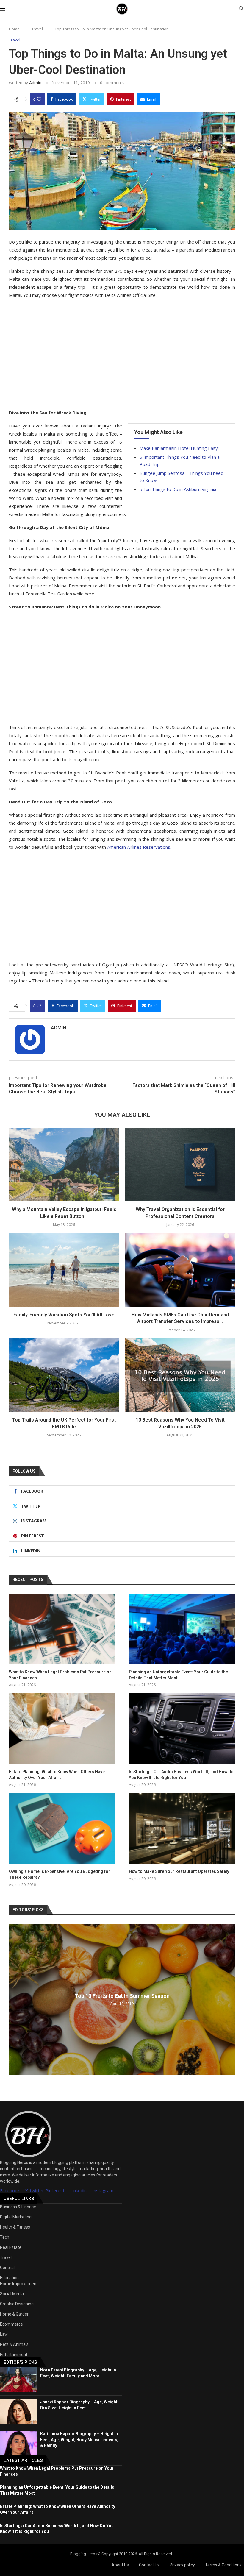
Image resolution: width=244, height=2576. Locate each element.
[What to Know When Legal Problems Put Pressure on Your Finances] (62, 1629)
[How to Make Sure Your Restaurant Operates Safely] (182, 1828)
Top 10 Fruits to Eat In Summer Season (122, 1996)
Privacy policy (182, 2565)
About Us (120, 2565)
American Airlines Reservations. (139, 847)
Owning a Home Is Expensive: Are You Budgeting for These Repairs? (60, 1874)
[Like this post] (39, 99)
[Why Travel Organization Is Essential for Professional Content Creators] (180, 1165)
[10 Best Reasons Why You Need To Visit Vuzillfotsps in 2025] (180, 1375)
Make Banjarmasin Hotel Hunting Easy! (179, 448)
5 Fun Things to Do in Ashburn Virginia (178, 489)
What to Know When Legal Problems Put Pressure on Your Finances (60, 1675)
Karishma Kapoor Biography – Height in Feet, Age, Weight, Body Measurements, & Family (79, 2440)
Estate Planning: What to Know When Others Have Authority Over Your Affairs (57, 1775)
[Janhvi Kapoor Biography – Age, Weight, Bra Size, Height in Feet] (18, 2411)
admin (35, 83)
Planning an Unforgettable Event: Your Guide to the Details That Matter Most (178, 1675)
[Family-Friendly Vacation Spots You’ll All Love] (64, 1270)
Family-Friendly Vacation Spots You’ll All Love (64, 1315)
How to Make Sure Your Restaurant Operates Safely (179, 1871)
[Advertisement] (122, 354)
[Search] (241, 9)
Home (14, 29)
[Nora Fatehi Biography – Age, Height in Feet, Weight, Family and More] (18, 2380)
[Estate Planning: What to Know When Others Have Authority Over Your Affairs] (62, 1729)
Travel (37, 29)
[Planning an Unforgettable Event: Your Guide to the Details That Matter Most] (182, 1629)
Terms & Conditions (223, 2565)
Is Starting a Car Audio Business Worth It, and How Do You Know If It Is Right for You (181, 1775)
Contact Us (149, 2565)
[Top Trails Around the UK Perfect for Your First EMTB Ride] (64, 1375)
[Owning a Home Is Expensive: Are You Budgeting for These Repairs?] (62, 1828)
